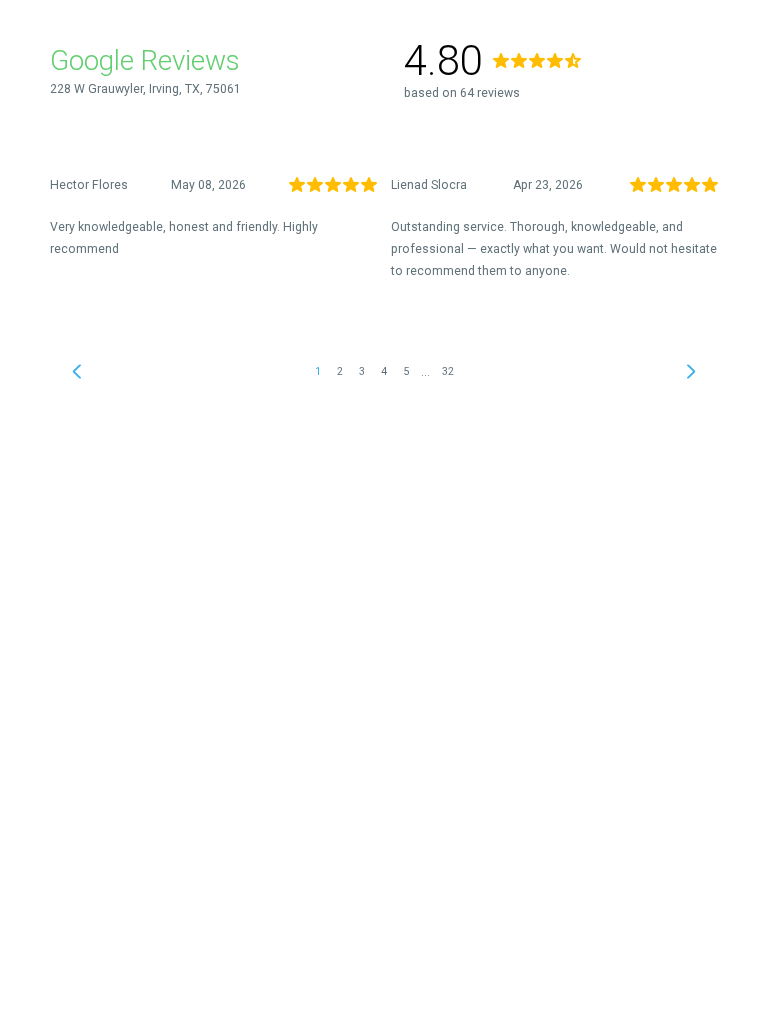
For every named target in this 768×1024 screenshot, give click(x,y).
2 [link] (340, 371)
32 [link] (448, 371)
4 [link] (384, 371)
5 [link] (406, 371)
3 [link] (362, 371)
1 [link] (318, 371)
